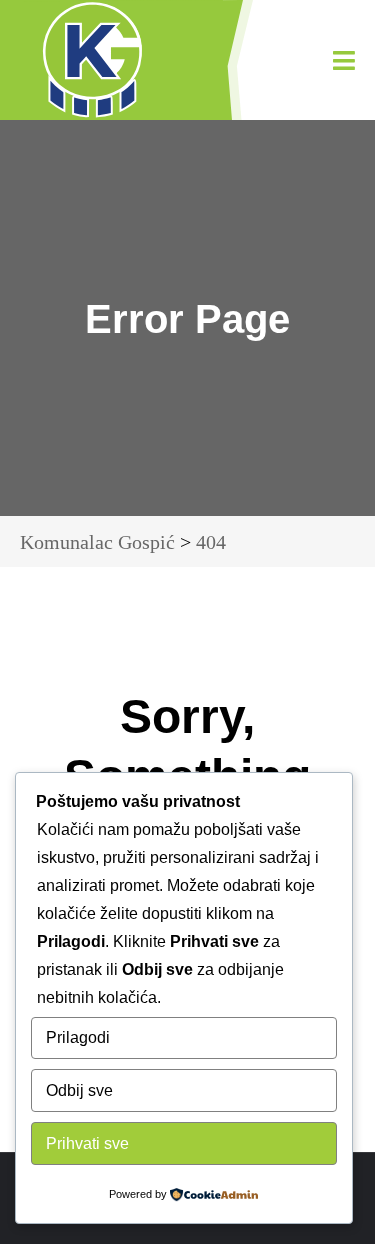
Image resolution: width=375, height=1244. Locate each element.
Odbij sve (79, 1090)
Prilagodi (78, 1037)
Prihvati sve (87, 1143)
